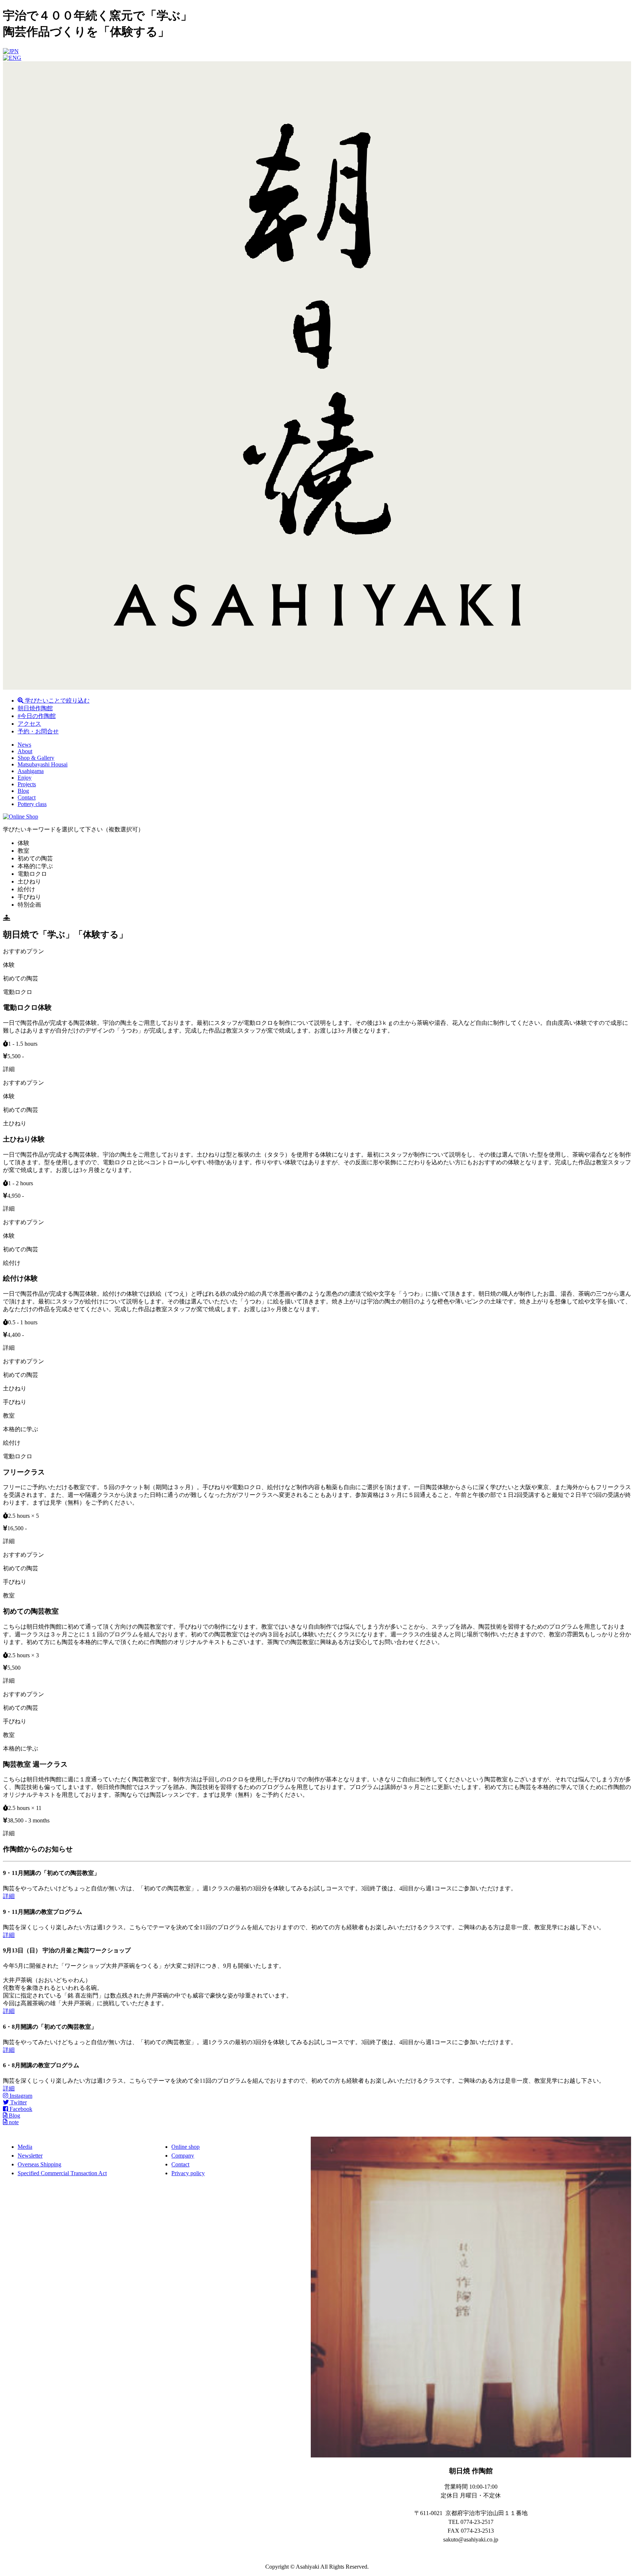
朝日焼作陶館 (35, 708)
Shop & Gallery (36, 758)
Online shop (185, 2147)
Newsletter (30, 2156)
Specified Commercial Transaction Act (62, 2173)
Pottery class (32, 804)
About (25, 751)
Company (183, 2156)
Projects (27, 784)
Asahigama (31, 771)
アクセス (29, 724)
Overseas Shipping (39, 2164)
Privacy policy (188, 2173)
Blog (23, 791)
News (24, 745)
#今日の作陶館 (37, 716)
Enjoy (25, 778)
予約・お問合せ (38, 731)
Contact (27, 797)
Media (25, 2147)
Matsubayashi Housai (43, 764)
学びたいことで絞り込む (57, 701)
